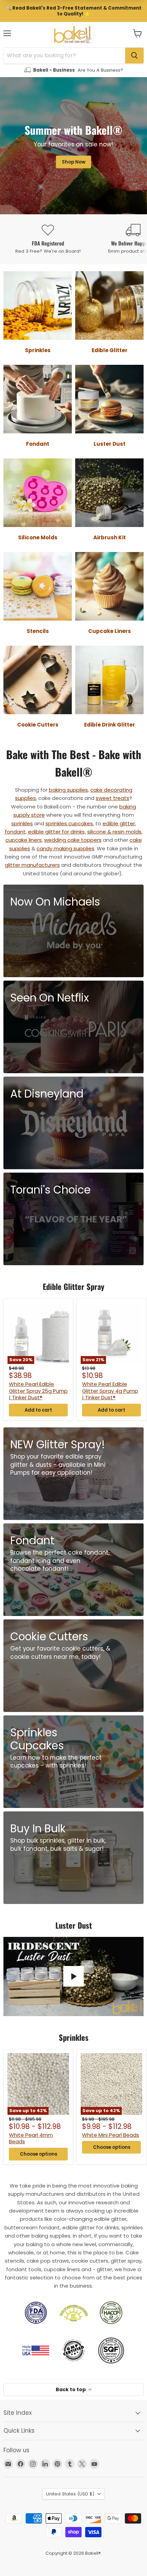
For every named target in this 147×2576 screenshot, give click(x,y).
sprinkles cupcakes (69, 823)
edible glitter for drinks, (57, 832)
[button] (138, 33)
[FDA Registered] (48, 239)
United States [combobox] (70, 2494)
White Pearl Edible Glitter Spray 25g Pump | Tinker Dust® (38, 1391)
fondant (15, 832)
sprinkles (22, 823)
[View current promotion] (73, 11)
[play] (73, 1976)
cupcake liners (24, 840)
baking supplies (68, 790)
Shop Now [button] (74, 162)
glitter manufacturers (32, 865)
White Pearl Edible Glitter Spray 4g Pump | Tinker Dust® (110, 1391)
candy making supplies (65, 848)
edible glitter (119, 823)
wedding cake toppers (73, 840)
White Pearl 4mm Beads (31, 2138)
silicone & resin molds (114, 832)
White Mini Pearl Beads (111, 2135)
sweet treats (112, 798)
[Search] (134, 56)
